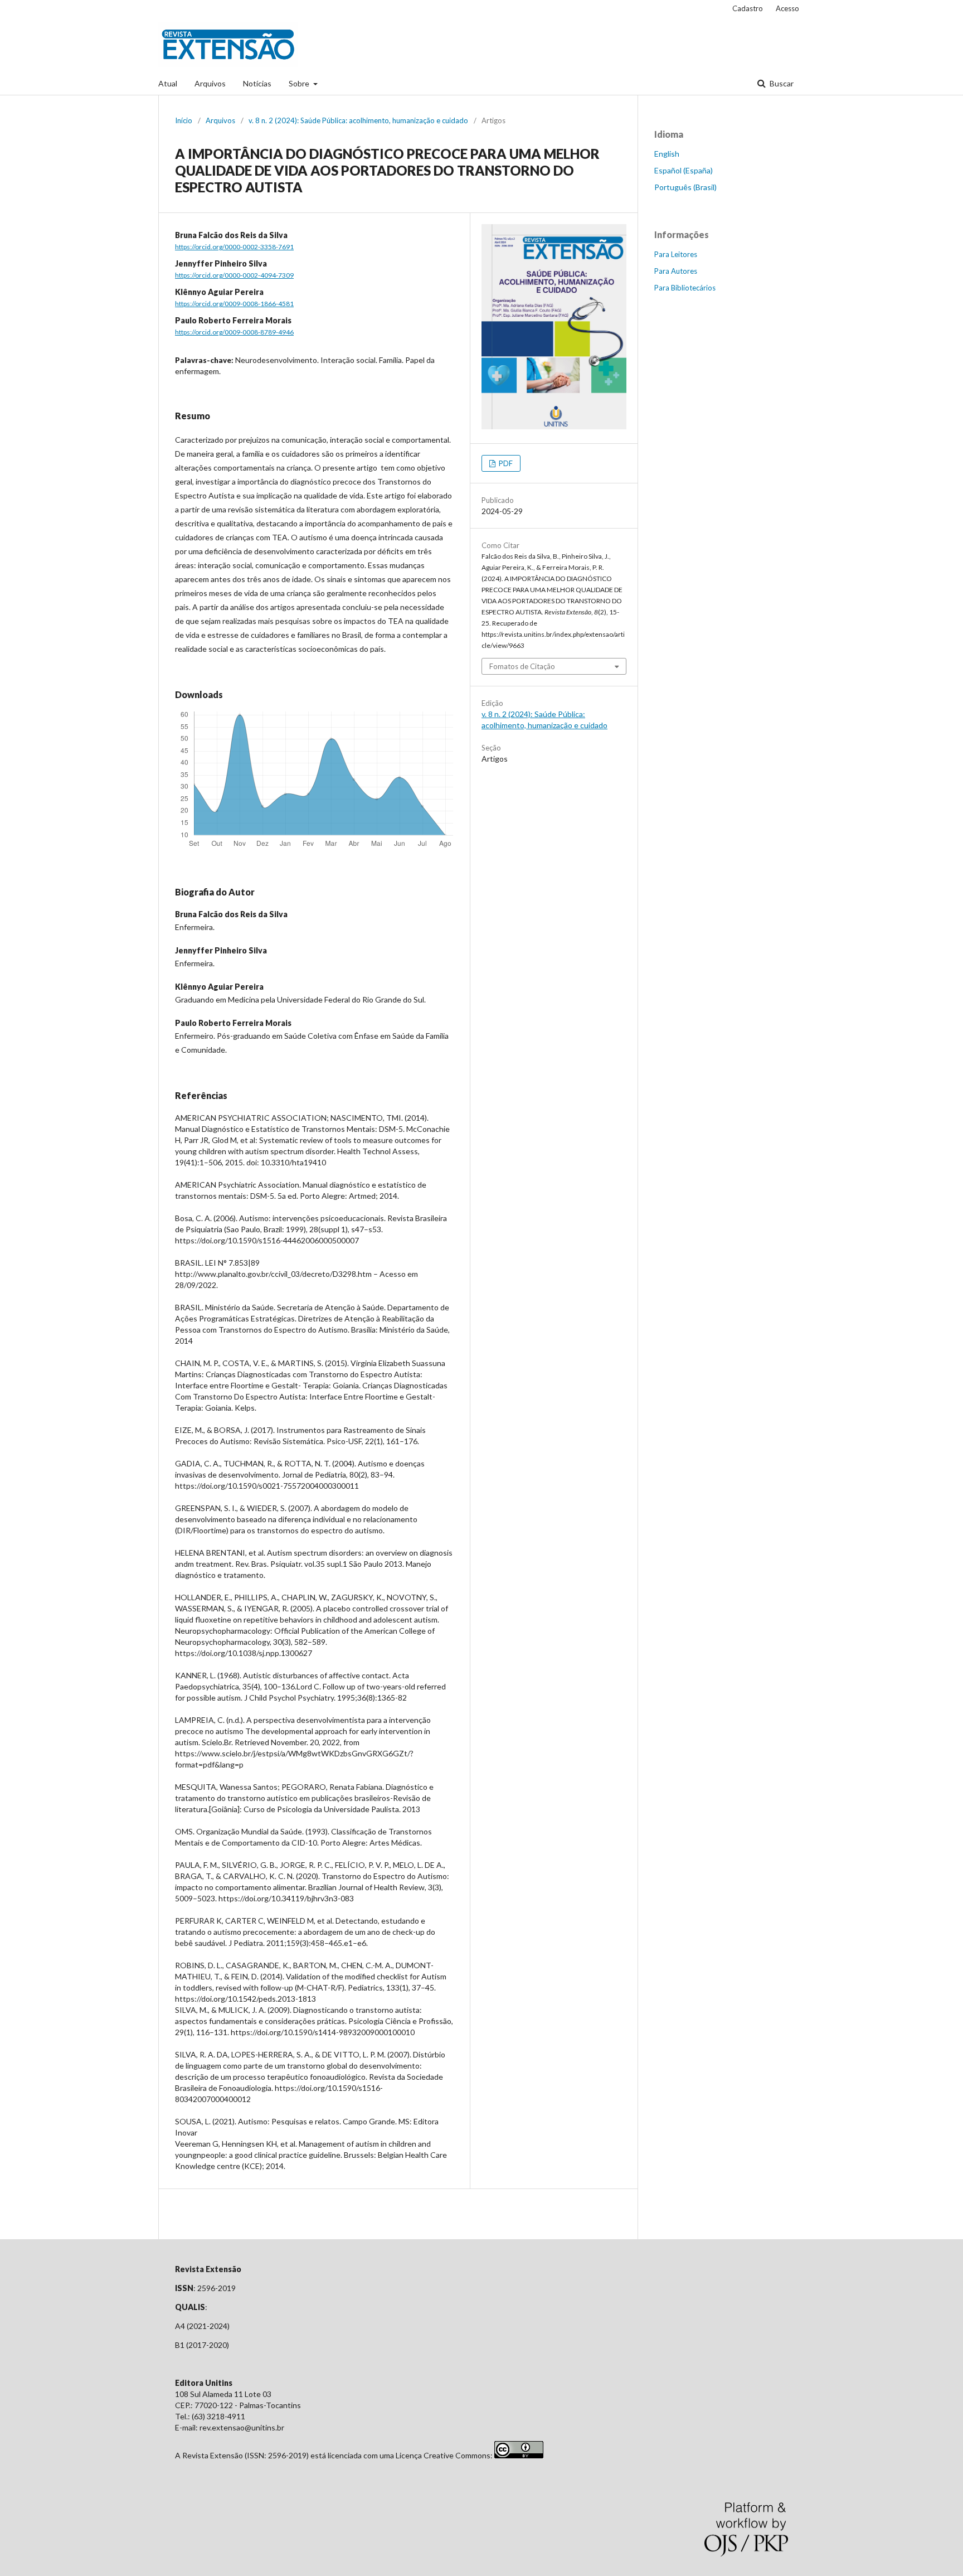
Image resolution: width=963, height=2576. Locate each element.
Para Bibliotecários (685, 288)
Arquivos (210, 83)
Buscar (781, 83)
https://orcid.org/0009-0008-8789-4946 (234, 332)
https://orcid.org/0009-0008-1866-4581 (234, 304)
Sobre (300, 83)
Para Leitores (676, 254)
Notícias (257, 83)
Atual (168, 83)
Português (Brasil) (685, 187)
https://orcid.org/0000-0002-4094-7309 (234, 275)
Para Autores (676, 271)
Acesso (787, 8)
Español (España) (684, 170)
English (667, 154)
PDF (505, 463)
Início (184, 120)
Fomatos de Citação (522, 666)
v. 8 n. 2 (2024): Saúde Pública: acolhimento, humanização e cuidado (358, 120)
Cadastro (748, 8)
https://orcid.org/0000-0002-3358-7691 (234, 247)
